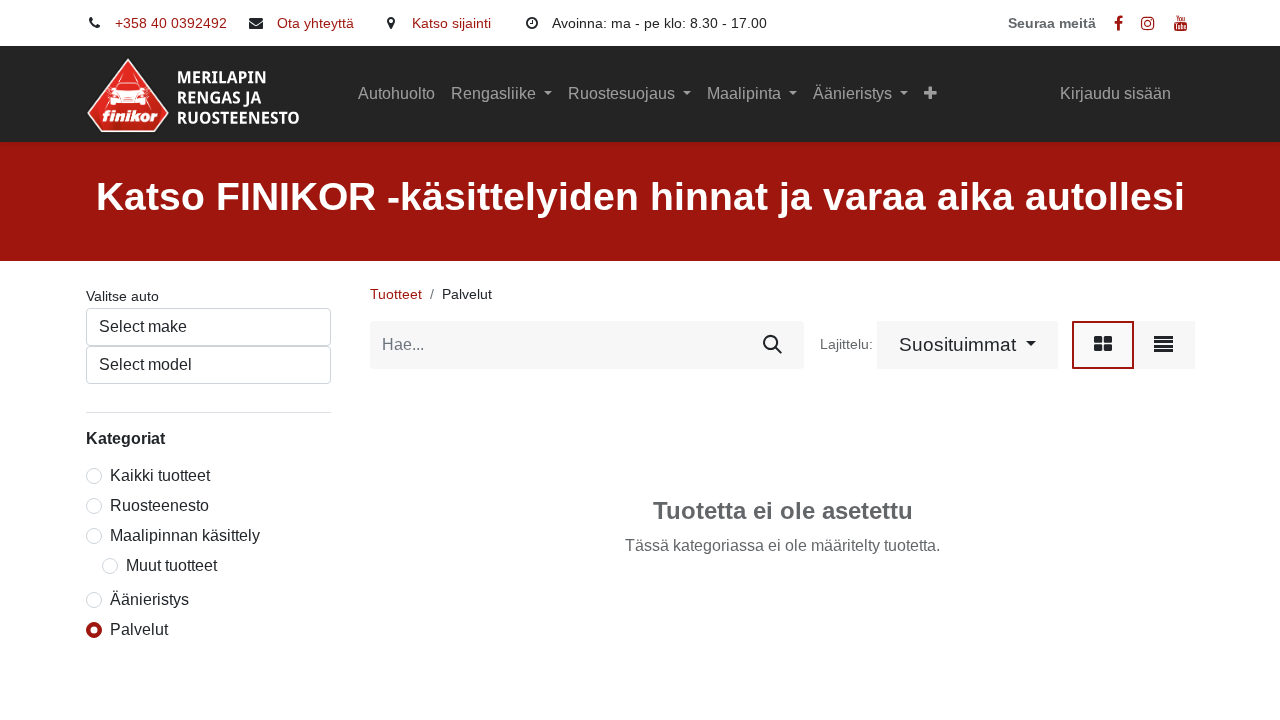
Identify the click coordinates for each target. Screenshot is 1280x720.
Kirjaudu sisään (1115, 93)
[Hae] (772, 345)
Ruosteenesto (159, 505)
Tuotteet (396, 294)
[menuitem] (396, 94)
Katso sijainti (451, 23)
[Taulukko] (1103, 345)
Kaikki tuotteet (160, 475)
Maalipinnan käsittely (185, 535)
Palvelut (139, 629)
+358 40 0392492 (171, 23)
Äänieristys (149, 599)
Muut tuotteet (171, 565)
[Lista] (1163, 345)
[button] (930, 94)
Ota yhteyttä (315, 23)
